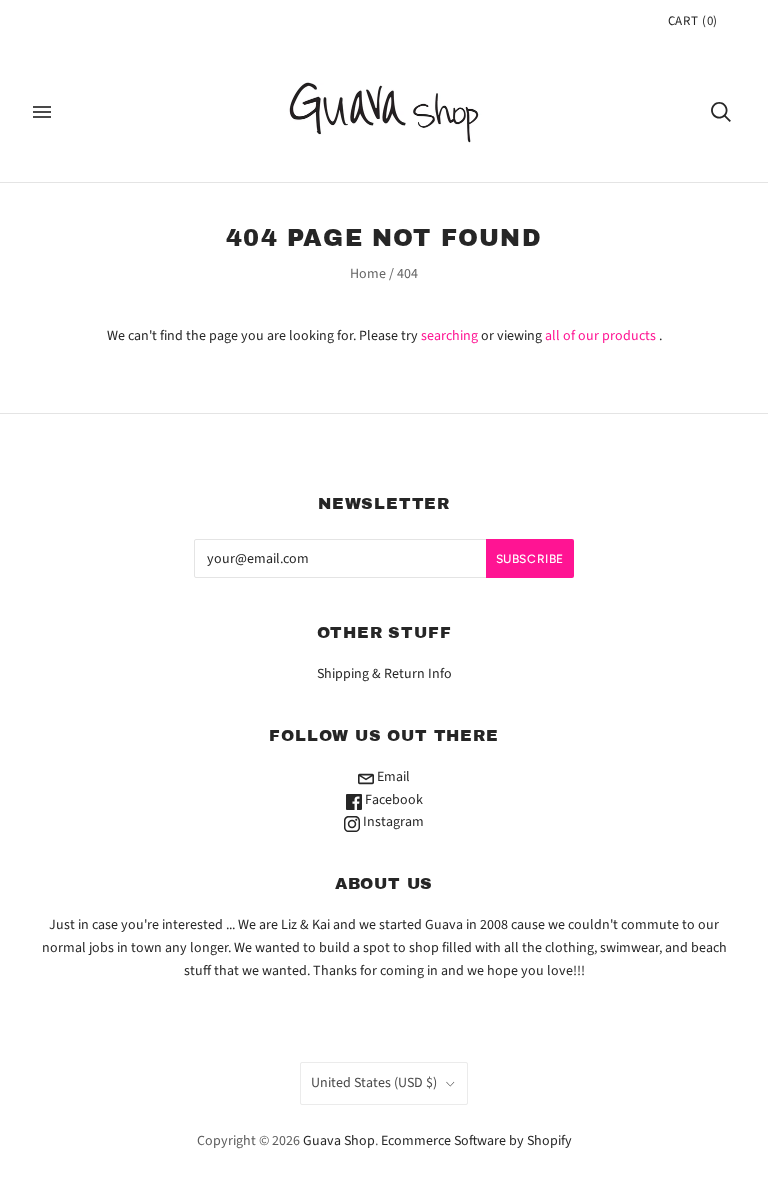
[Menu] (42, 112)
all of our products (600, 336)
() (693, 21)
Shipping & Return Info (384, 674)
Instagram (392, 822)
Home (368, 274)
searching (449, 336)
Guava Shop (339, 1141)
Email (392, 777)
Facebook (392, 800)
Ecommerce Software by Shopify (476, 1141)
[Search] (721, 112)
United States (374, 1083)
